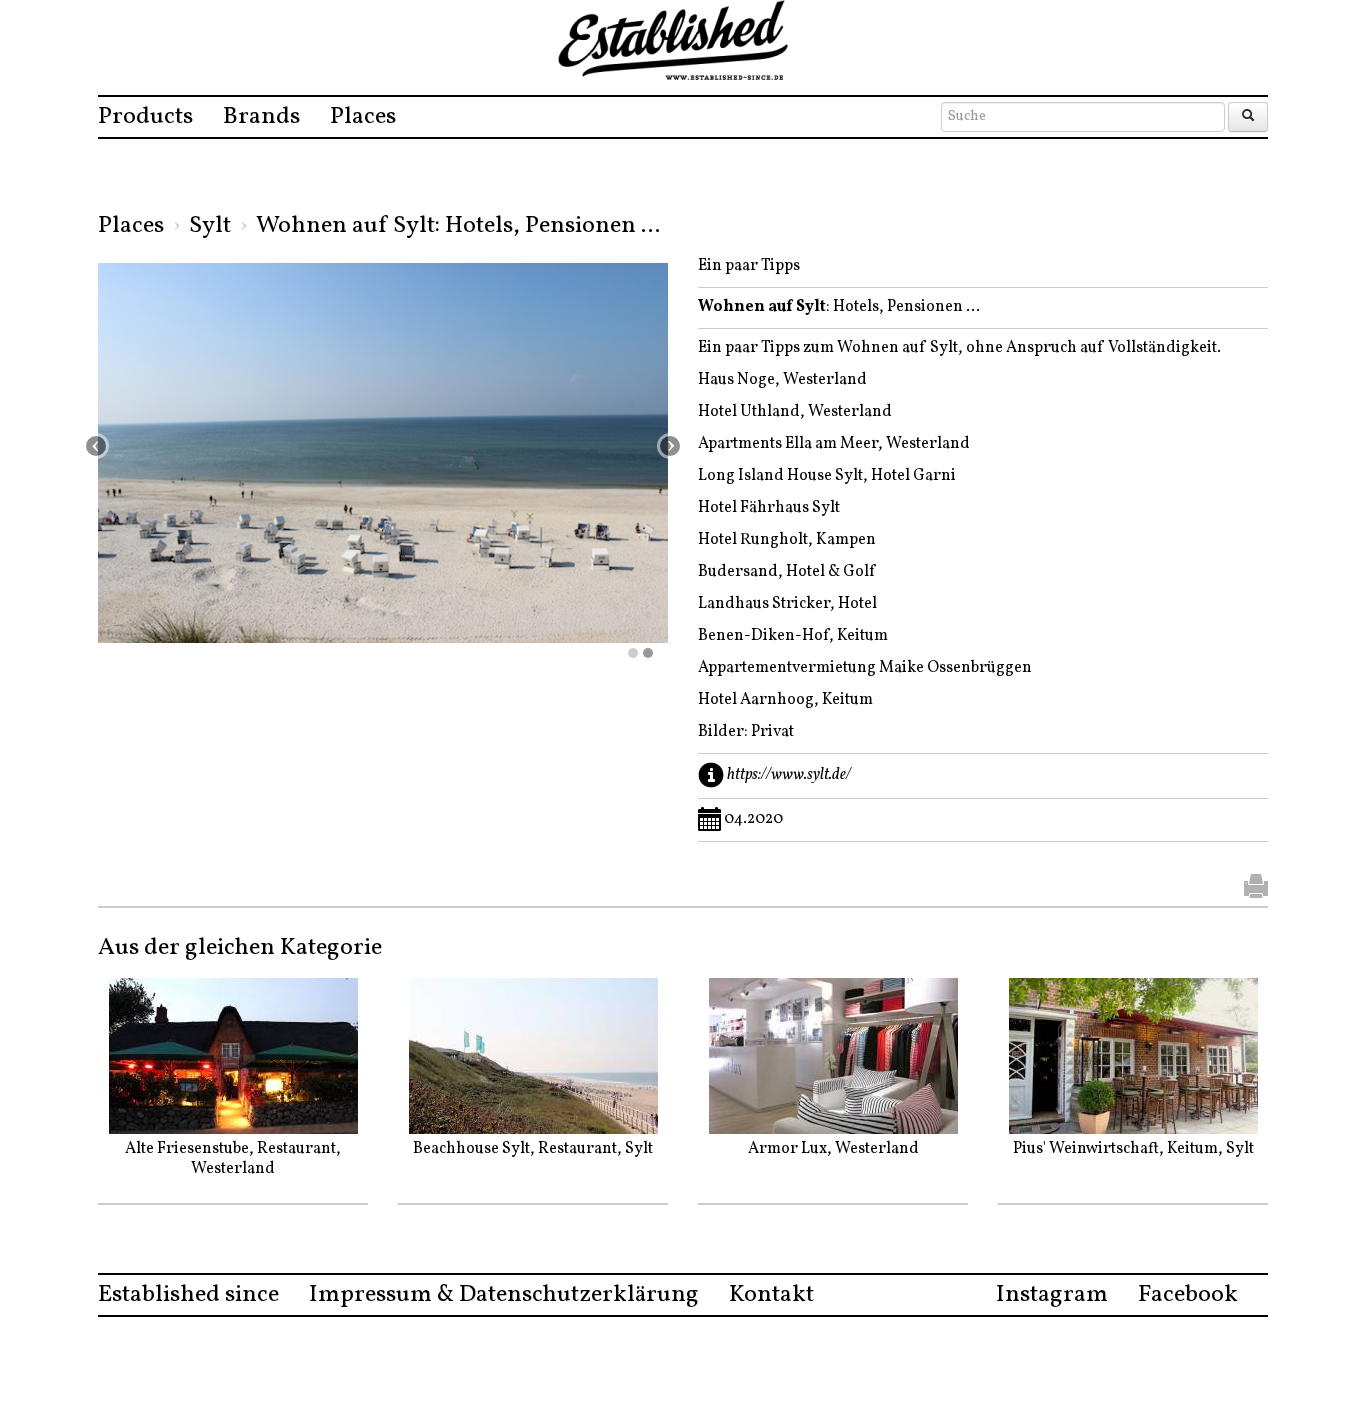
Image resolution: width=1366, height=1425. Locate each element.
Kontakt (771, 1295)
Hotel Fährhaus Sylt (769, 508)
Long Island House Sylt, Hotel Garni (827, 476)
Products (145, 117)
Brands (261, 117)
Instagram (1052, 1295)
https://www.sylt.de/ (789, 775)
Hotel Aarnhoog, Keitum (785, 700)
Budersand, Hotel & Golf (786, 572)
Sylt (210, 226)
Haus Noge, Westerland (782, 380)
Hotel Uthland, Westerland (796, 412)
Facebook (1188, 1295)
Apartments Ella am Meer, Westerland (835, 444)
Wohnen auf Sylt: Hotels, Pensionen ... (458, 226)
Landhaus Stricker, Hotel (787, 604)
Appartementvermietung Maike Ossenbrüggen (865, 668)
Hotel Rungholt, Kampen (787, 540)
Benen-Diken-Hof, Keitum (793, 636)
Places (363, 117)
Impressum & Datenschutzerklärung (504, 1295)
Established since (188, 1295)
